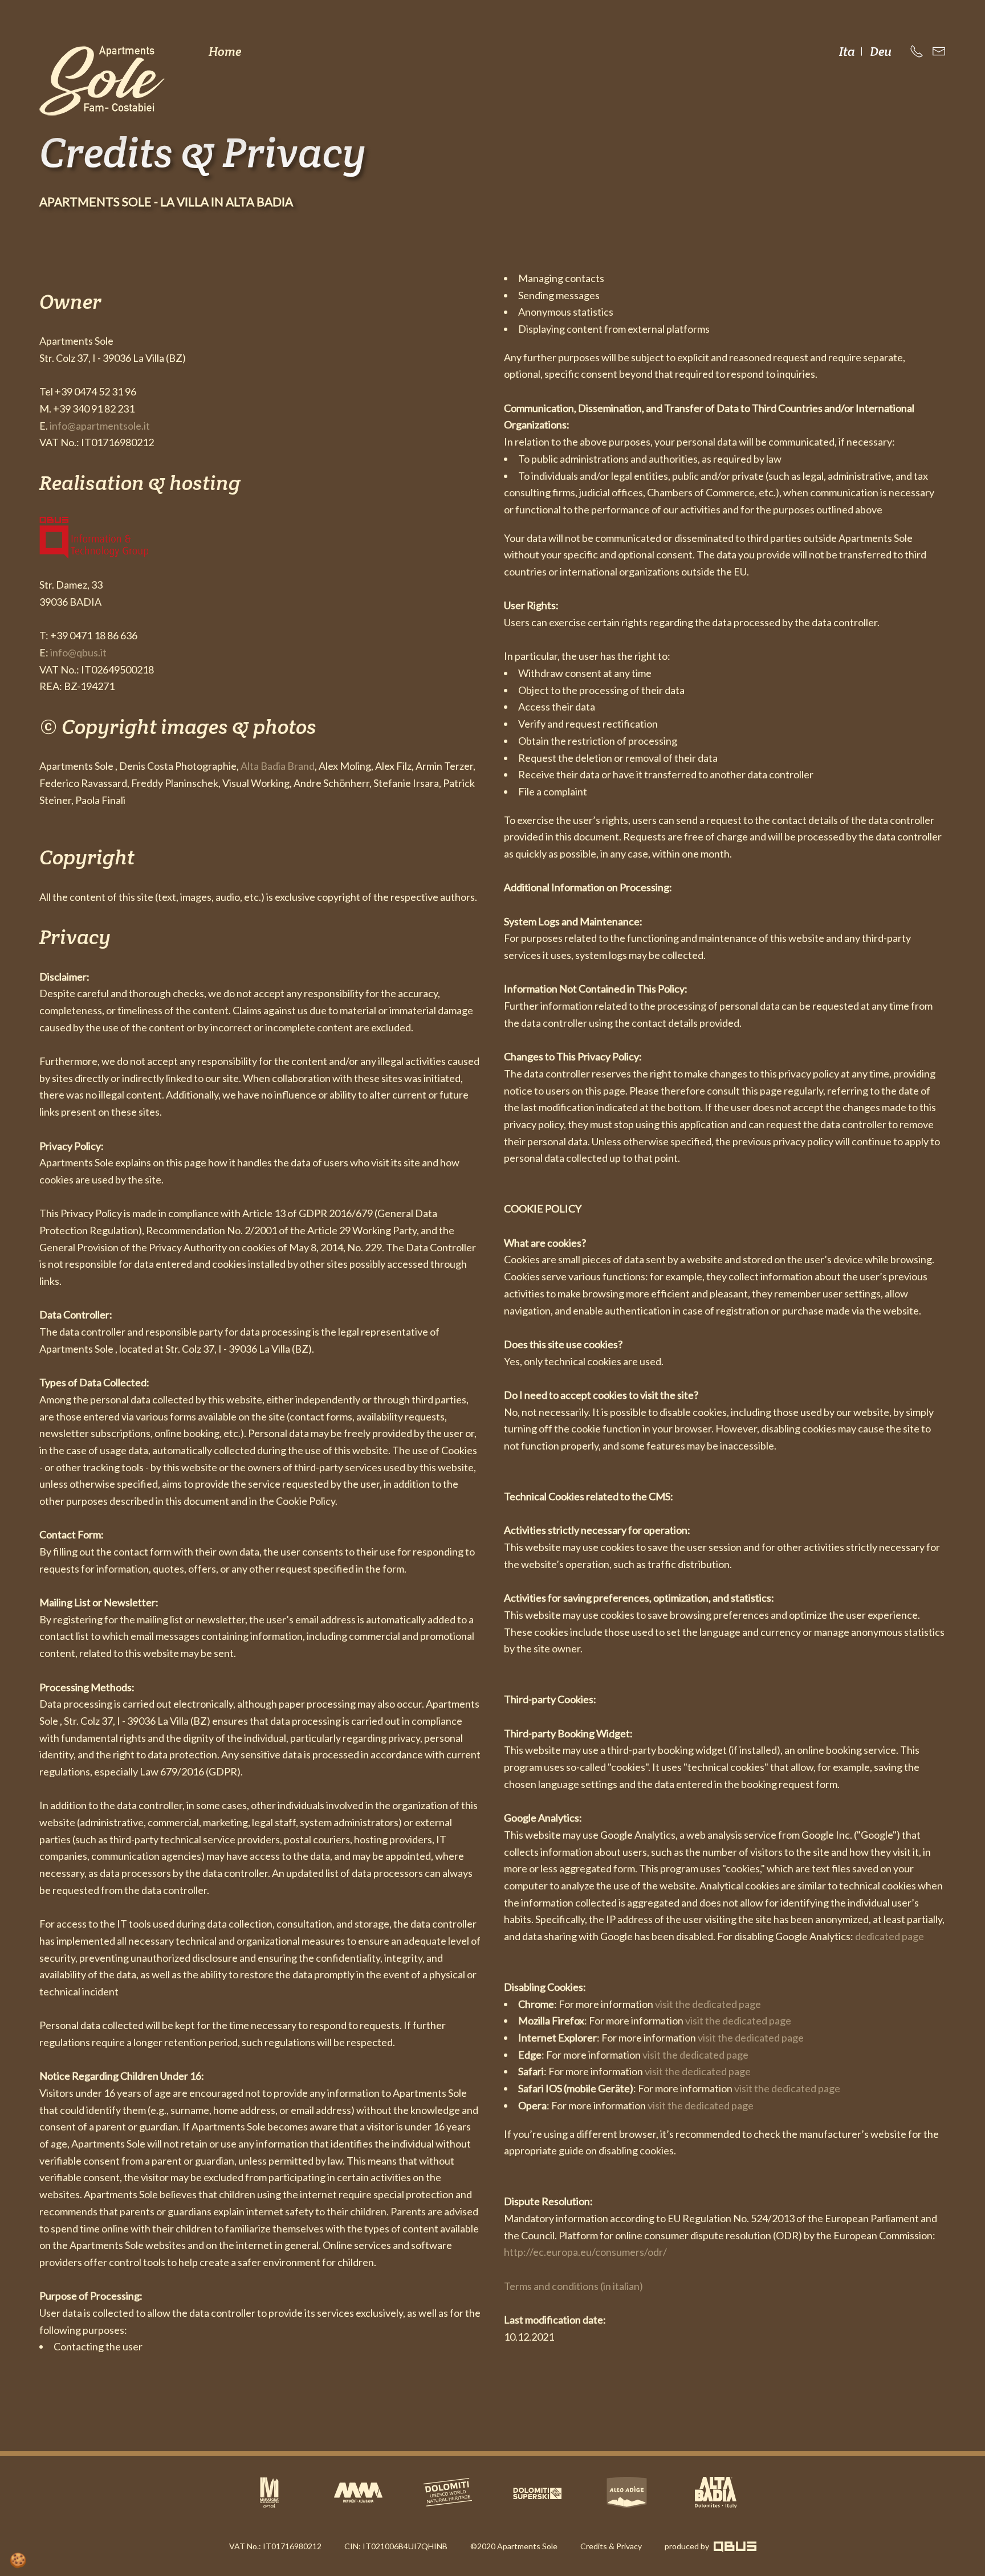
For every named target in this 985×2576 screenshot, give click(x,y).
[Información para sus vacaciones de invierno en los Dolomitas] (537, 2492)
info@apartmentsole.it (100, 426)
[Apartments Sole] (102, 81)
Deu (881, 51)
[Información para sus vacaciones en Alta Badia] (716, 2493)
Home (225, 51)
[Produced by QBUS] (734, 2546)
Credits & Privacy (611, 2546)
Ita (848, 51)
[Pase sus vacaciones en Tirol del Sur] (627, 2493)
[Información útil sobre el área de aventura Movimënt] (358, 2493)
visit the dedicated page (708, 2004)
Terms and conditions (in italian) (573, 2286)
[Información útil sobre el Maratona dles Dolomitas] (269, 2493)
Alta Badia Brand (278, 766)
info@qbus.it (78, 652)
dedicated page (890, 1936)
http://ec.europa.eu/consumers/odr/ (585, 2252)
